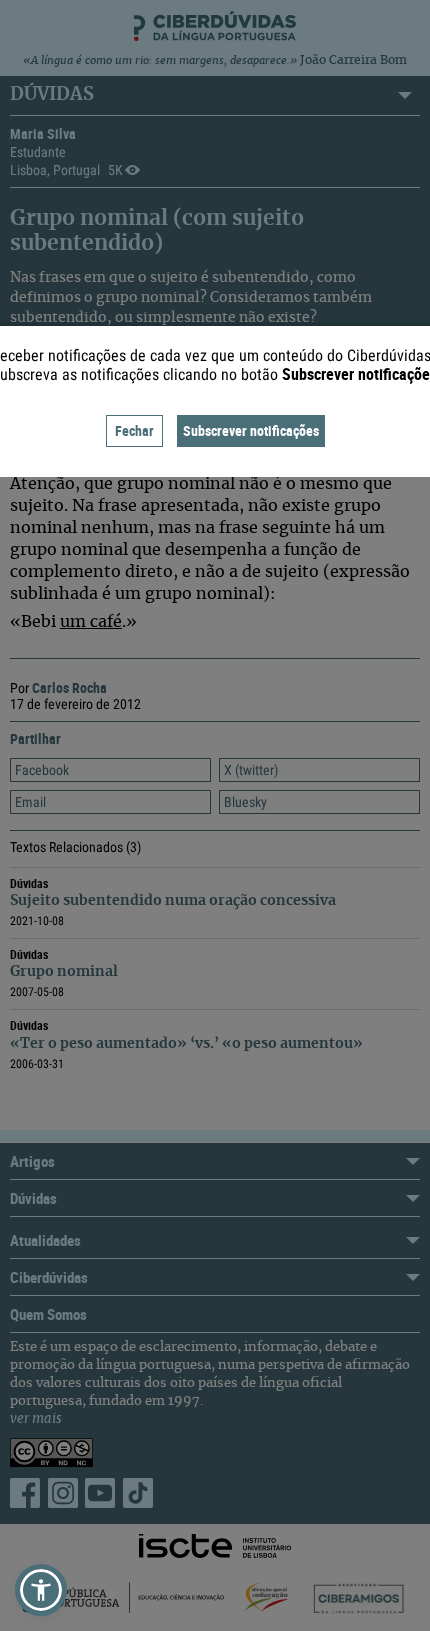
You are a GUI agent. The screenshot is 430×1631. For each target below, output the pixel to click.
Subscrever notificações (251, 430)
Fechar (134, 430)
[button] (41, 1590)
